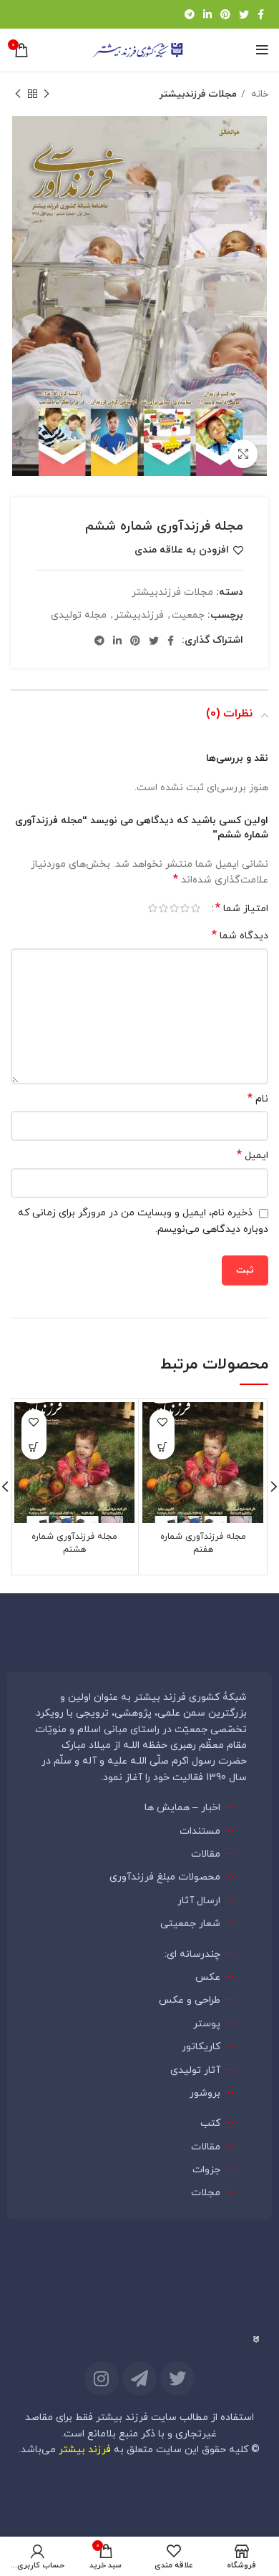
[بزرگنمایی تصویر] (243, 454)
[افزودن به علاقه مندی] (162, 1422)
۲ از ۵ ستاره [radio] (185, 908)
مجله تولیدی (79, 615)
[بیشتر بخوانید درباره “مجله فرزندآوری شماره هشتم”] (34, 1447)
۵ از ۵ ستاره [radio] (153, 908)
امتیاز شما (242, 908)
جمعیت (188, 615)
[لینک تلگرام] (190, 14)
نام (258, 1099)
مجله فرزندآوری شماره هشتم (74, 1543)
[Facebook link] (261, 14)
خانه (258, 94)
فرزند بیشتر (85, 2450)
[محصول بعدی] (18, 94)
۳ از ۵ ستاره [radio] (174, 908)
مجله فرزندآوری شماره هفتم (203, 1543)
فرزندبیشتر (139, 615)
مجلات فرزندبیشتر (198, 94)
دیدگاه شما (240, 936)
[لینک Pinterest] (225, 14)
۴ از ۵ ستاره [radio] (163, 908)
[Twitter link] (244, 14)
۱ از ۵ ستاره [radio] (196, 908)
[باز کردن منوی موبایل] (262, 50)
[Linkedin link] (207, 14)
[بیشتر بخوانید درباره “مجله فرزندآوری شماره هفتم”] (162, 1447)
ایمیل (253, 1156)
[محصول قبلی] (46, 94)
